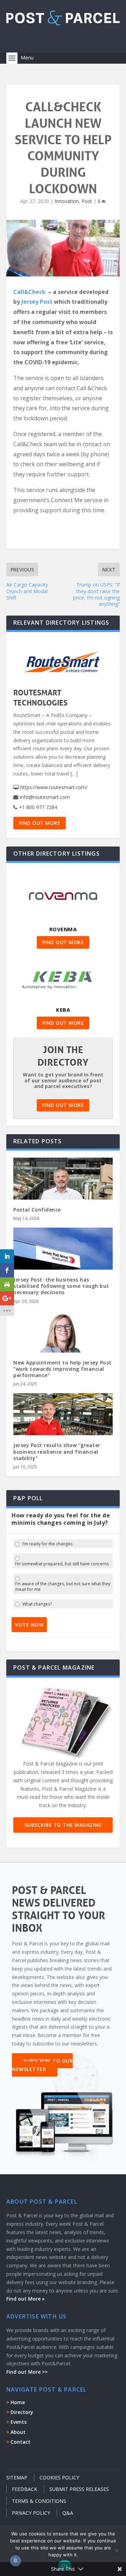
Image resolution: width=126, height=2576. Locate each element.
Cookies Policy (59, 2477)
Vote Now (29, 1625)
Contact (20, 2442)
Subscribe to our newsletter (42, 2065)
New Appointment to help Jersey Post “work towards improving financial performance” (62, 1369)
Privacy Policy (31, 2513)
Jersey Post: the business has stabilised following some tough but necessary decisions (61, 1286)
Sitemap (17, 2477)
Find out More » (26, 2299)
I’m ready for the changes (47, 1544)
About (18, 2432)
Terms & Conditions (39, 2501)
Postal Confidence (37, 1210)
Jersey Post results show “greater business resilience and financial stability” (57, 1451)
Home (18, 2402)
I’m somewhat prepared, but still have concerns (62, 1564)
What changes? (37, 1604)
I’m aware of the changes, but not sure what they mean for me (63, 1587)
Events (19, 2422)
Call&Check (29, 292)
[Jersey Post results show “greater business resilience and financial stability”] (63, 1423)
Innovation (67, 201)
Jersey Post (37, 302)
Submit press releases (79, 2489)
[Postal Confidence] (63, 1187)
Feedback (24, 2489)
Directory (22, 2412)
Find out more (40, 823)
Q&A (68, 2513)
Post (87, 201)
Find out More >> (27, 2372)
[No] (117, 2550)
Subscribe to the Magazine (63, 1825)
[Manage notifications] (15, 2561)
